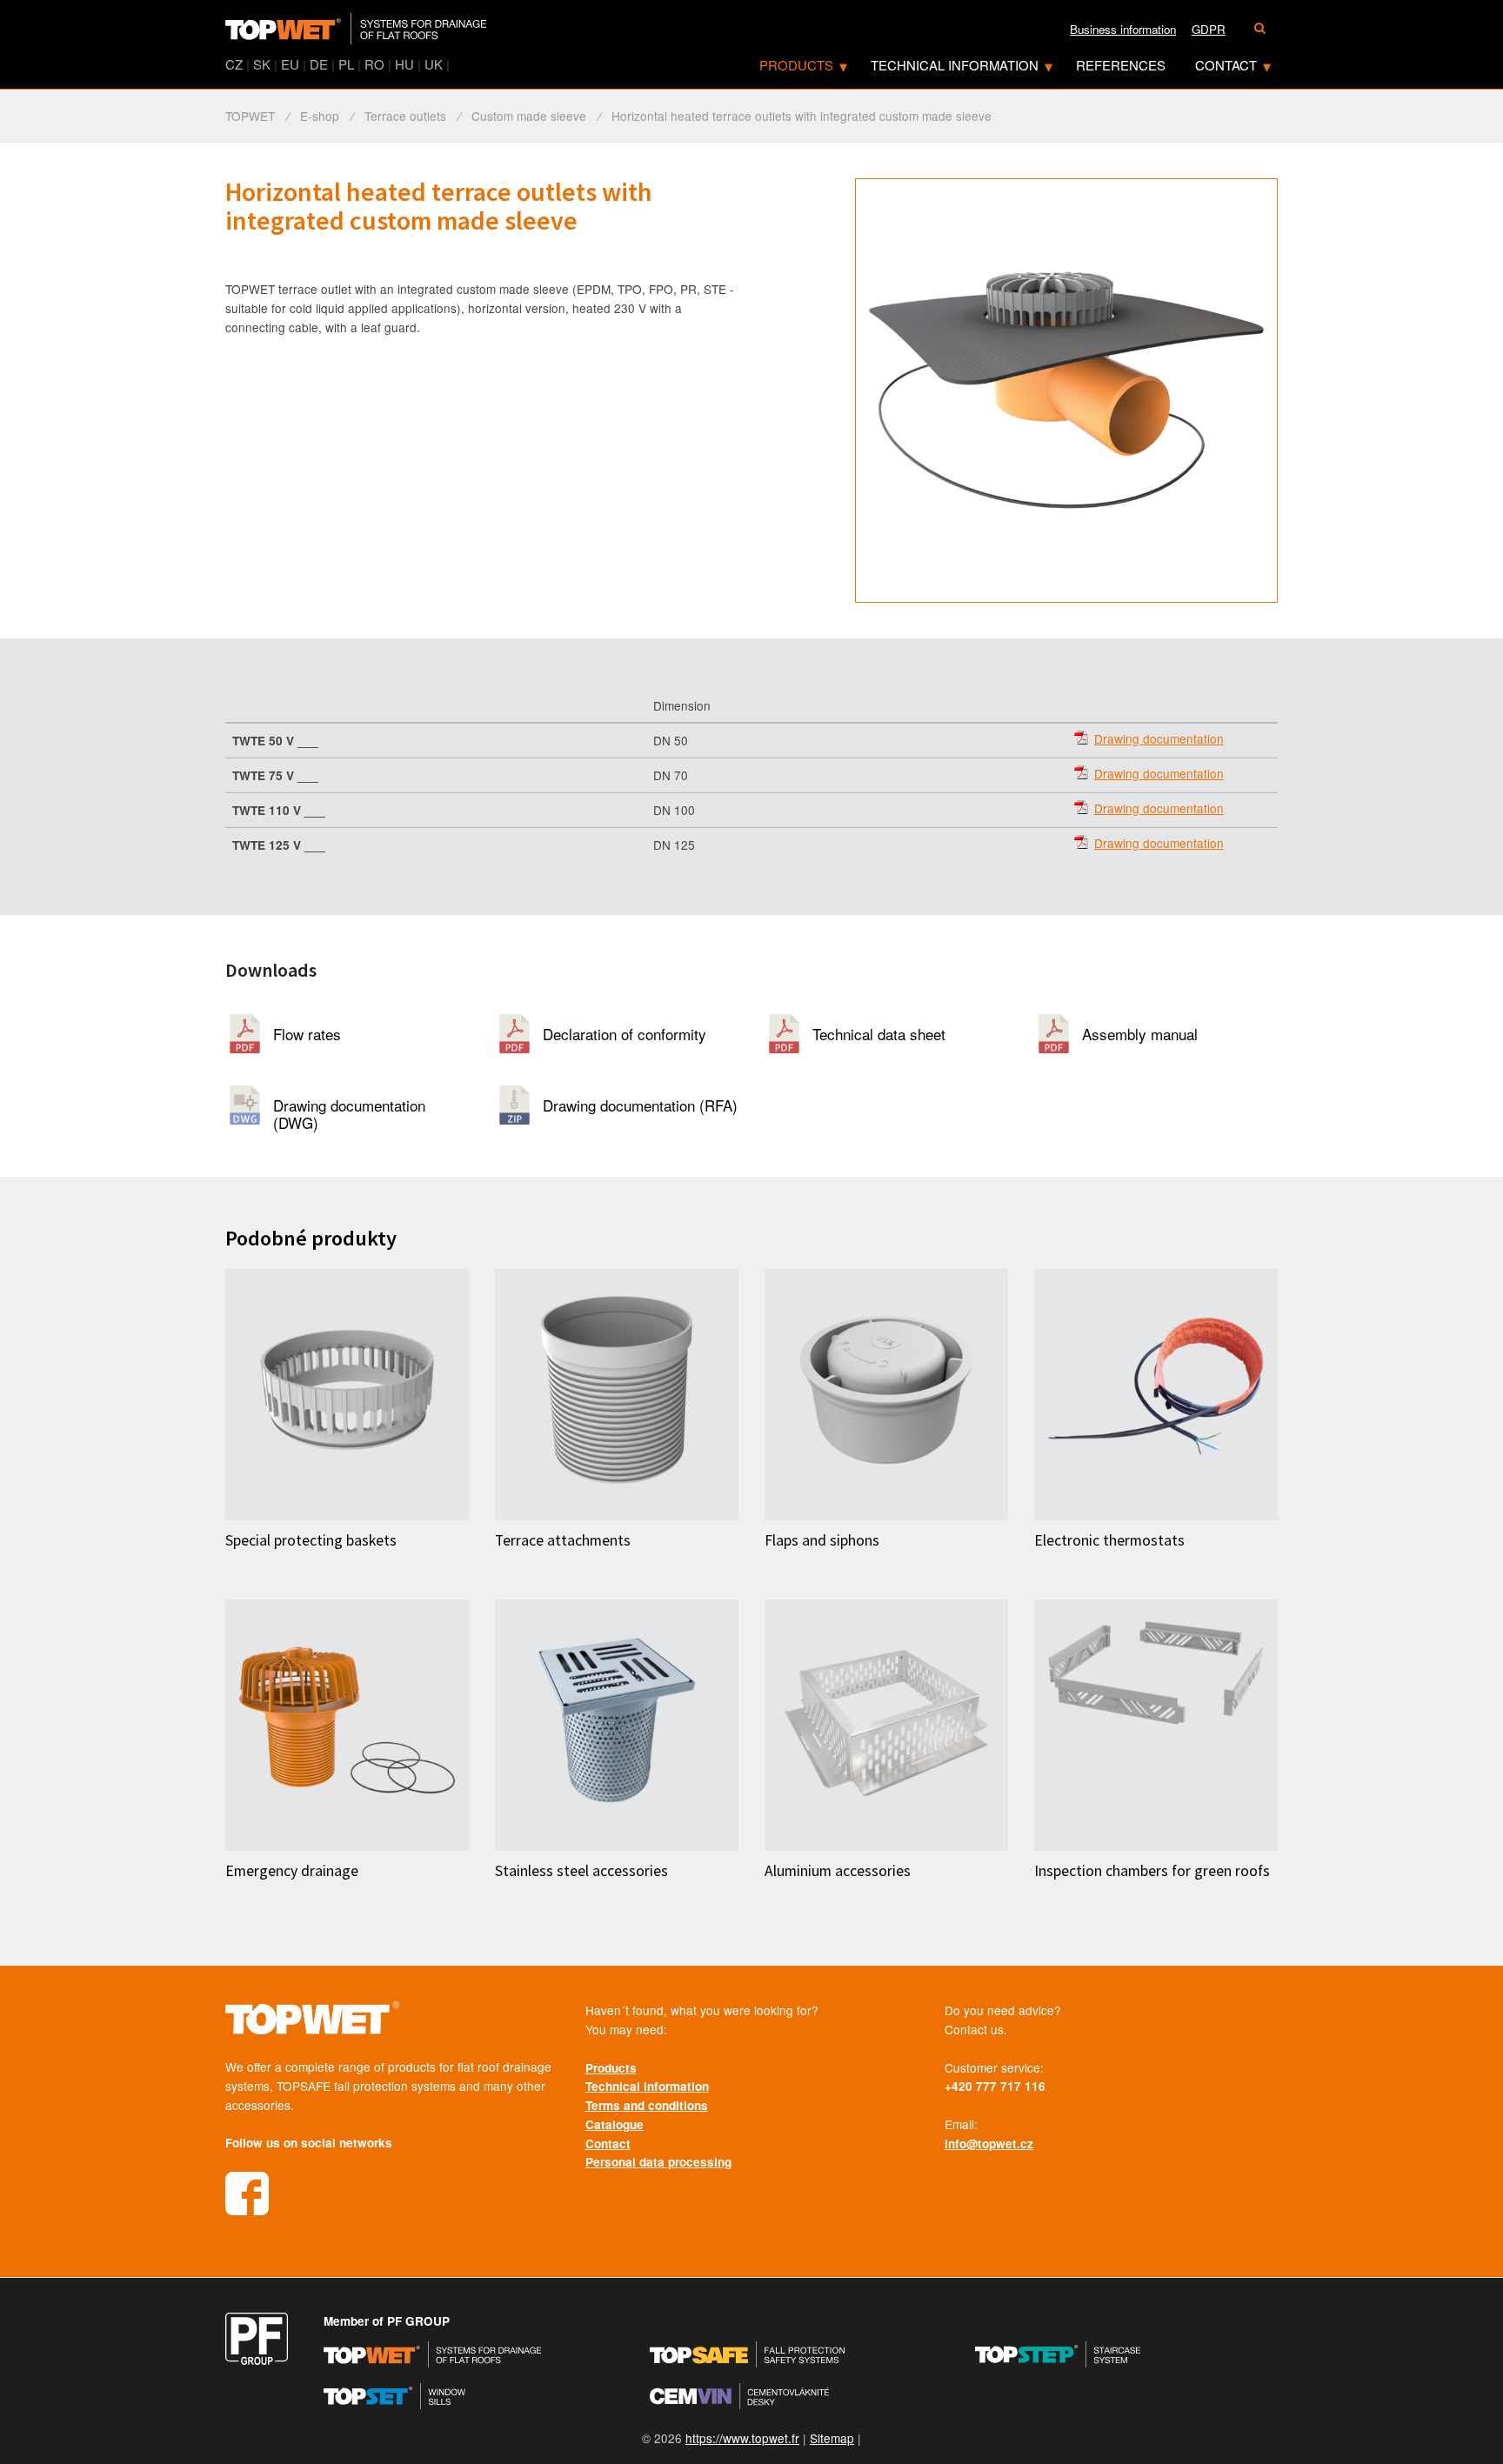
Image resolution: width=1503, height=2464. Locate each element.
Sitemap (832, 2438)
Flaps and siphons (822, 1540)
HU (404, 64)
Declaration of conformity (625, 1034)
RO (374, 64)
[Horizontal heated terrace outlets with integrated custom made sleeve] (1066, 391)
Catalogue (615, 2124)
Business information (1123, 29)
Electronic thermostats (1109, 1540)
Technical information (955, 65)
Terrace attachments (563, 1540)
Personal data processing (658, 2162)
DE (319, 64)
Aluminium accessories (838, 1871)
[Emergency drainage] (347, 1725)
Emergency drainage (292, 1871)
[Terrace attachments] (617, 1395)
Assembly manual (1140, 1034)
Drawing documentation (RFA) (640, 1105)
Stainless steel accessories (581, 1871)
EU (290, 64)
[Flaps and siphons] (886, 1395)
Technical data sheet (879, 1034)
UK (434, 64)
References (1121, 65)
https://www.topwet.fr (742, 2438)
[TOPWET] (356, 30)
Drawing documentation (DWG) (349, 1109)
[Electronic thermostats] (1156, 1395)
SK (262, 64)
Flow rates (307, 1034)
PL (346, 64)
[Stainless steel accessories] (617, 1725)
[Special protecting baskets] (347, 1395)
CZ (234, 64)
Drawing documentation (1159, 739)
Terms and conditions (647, 2105)
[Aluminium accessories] (886, 1725)
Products (796, 65)
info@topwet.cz (989, 2143)
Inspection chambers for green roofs (1152, 1871)
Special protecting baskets (311, 1540)
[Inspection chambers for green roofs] (1156, 1725)
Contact (1226, 65)
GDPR (1209, 29)
